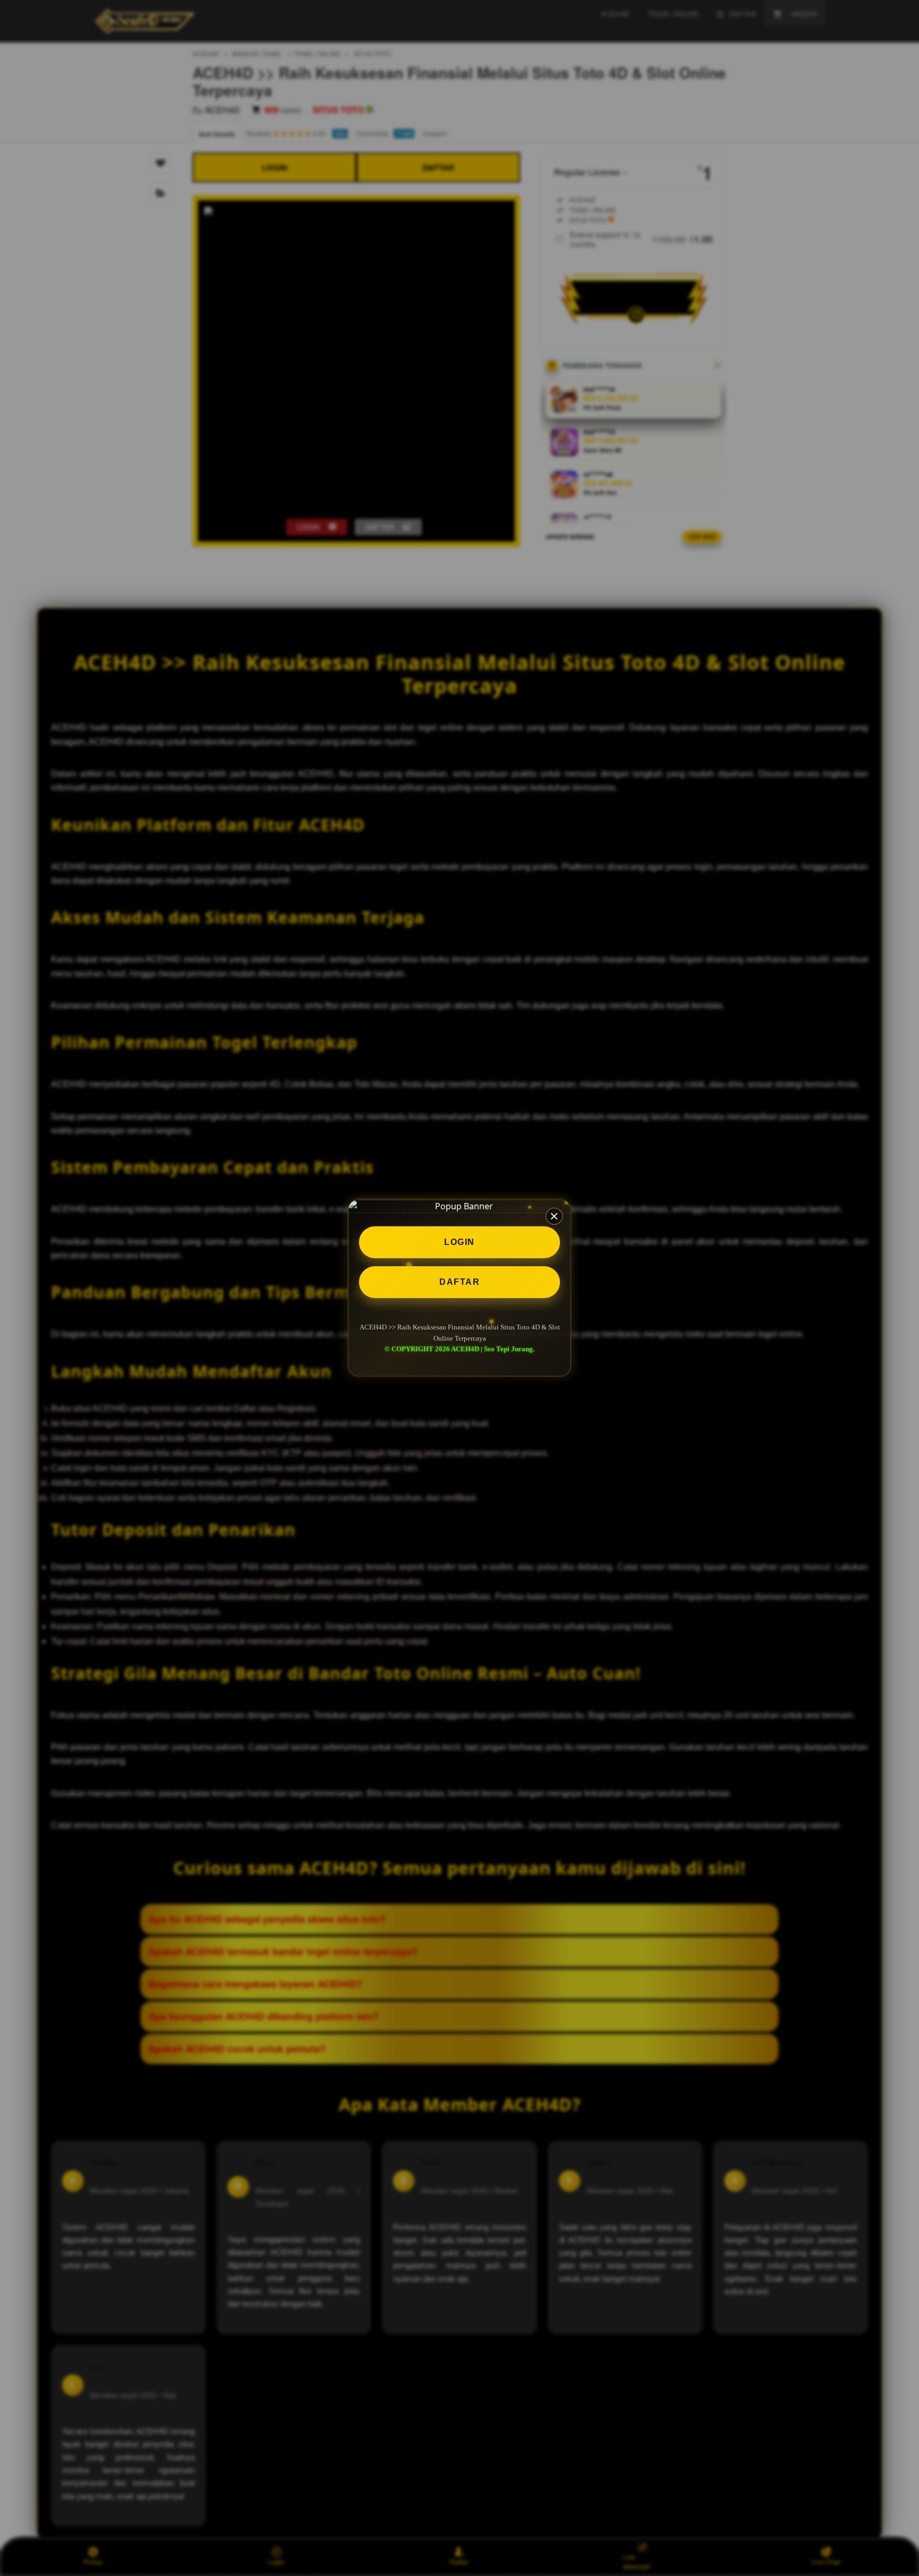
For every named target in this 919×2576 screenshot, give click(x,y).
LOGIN (459, 1242)
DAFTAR (459, 1282)
